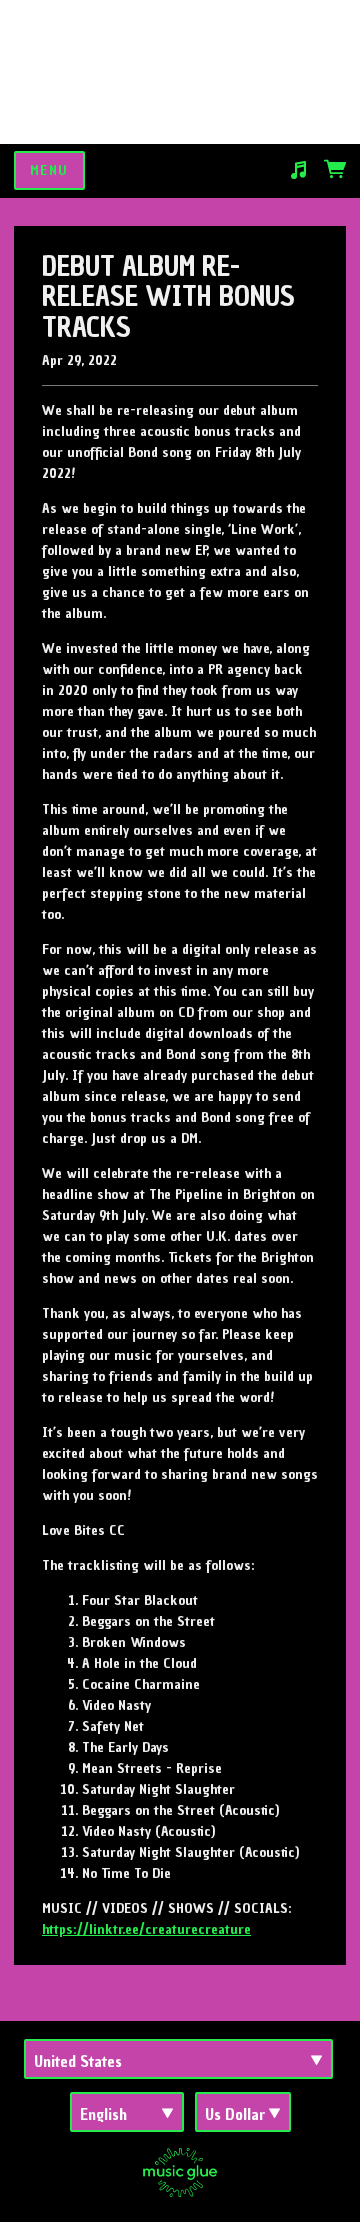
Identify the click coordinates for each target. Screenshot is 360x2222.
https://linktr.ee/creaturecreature (146, 1929)
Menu (49, 170)
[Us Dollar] (243, 2112)
